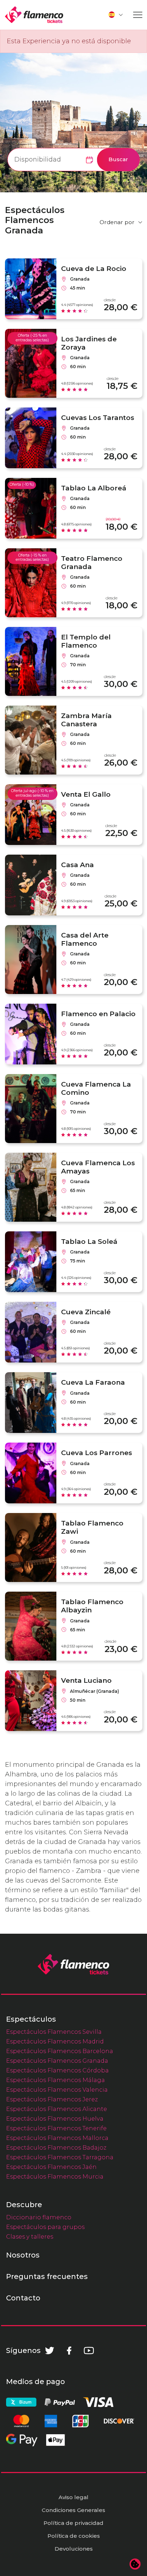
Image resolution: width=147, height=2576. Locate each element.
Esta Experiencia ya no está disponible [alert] (69, 41)
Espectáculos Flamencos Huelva (55, 2118)
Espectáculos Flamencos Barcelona (60, 2051)
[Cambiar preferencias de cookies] (135, 2564)
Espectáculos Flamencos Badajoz (56, 2147)
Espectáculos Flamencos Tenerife (56, 2128)
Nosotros (23, 2255)
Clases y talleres (30, 2236)
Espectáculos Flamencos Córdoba (57, 2070)
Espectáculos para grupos (45, 2227)
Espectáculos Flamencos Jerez (52, 2099)
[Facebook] (69, 2350)
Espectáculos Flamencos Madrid (55, 2041)
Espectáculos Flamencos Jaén (51, 2167)
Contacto (23, 2298)
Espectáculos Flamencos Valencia (57, 2090)
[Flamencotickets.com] (34, 15)
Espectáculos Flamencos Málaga (55, 2080)
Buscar (118, 159)
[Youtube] (89, 2350)
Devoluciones (74, 2549)
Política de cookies (74, 2536)
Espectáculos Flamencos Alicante (57, 2109)
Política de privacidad (73, 2523)
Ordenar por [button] (117, 222)
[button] (116, 15)
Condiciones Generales (73, 2510)
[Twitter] (50, 2350)
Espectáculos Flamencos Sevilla (54, 2032)
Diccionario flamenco (39, 2217)
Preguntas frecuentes (47, 2276)
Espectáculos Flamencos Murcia (55, 2176)
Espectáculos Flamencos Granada (57, 2061)
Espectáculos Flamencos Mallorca (57, 2138)
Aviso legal (73, 2497)
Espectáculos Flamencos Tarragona (60, 2157)
